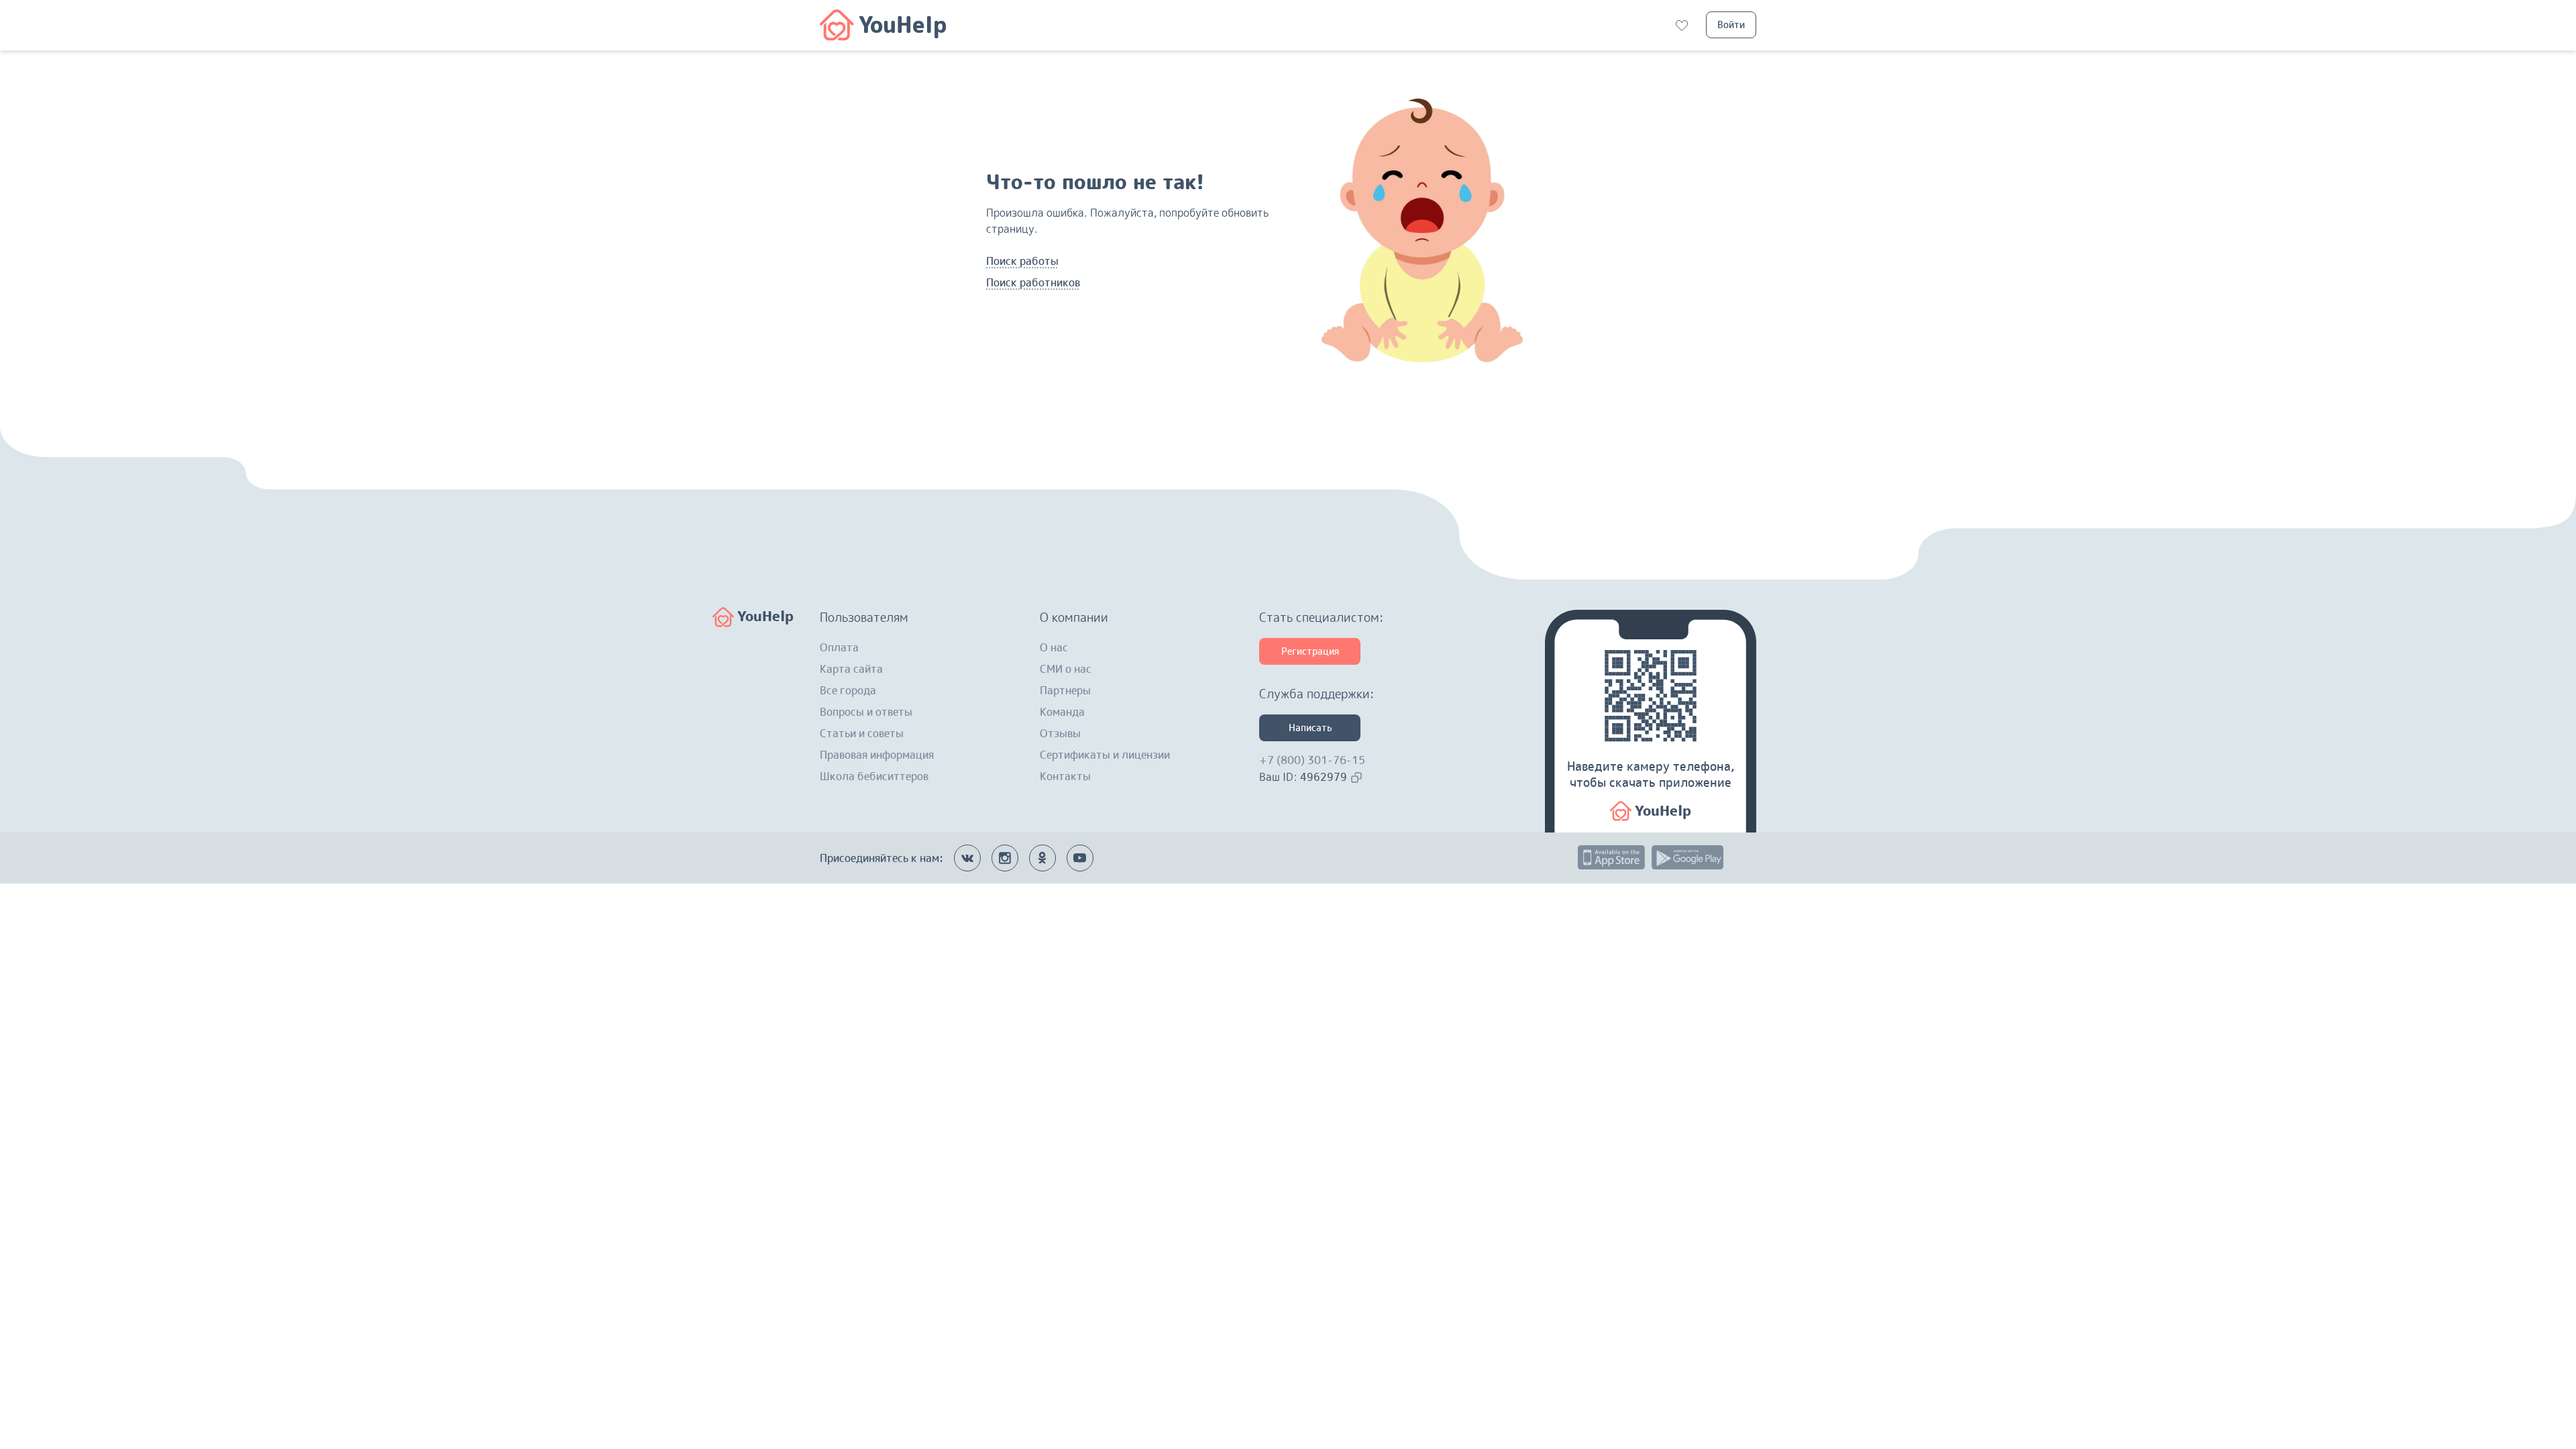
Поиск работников (1033, 282)
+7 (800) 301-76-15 (1312, 760)
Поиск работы (1022, 261)
